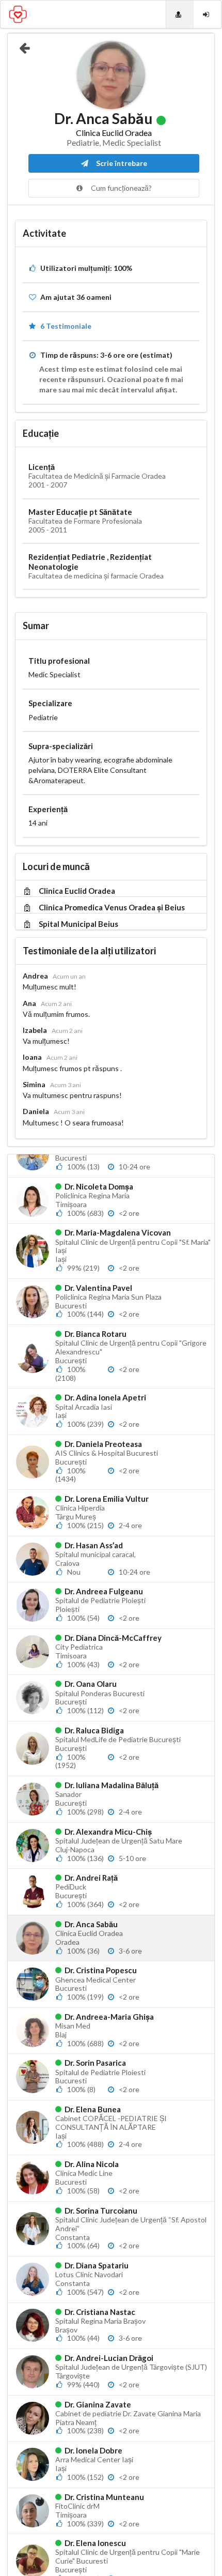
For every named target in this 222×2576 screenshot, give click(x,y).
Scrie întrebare (121, 163)
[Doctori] (180, 14)
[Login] (207, 14)
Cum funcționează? (121, 188)
